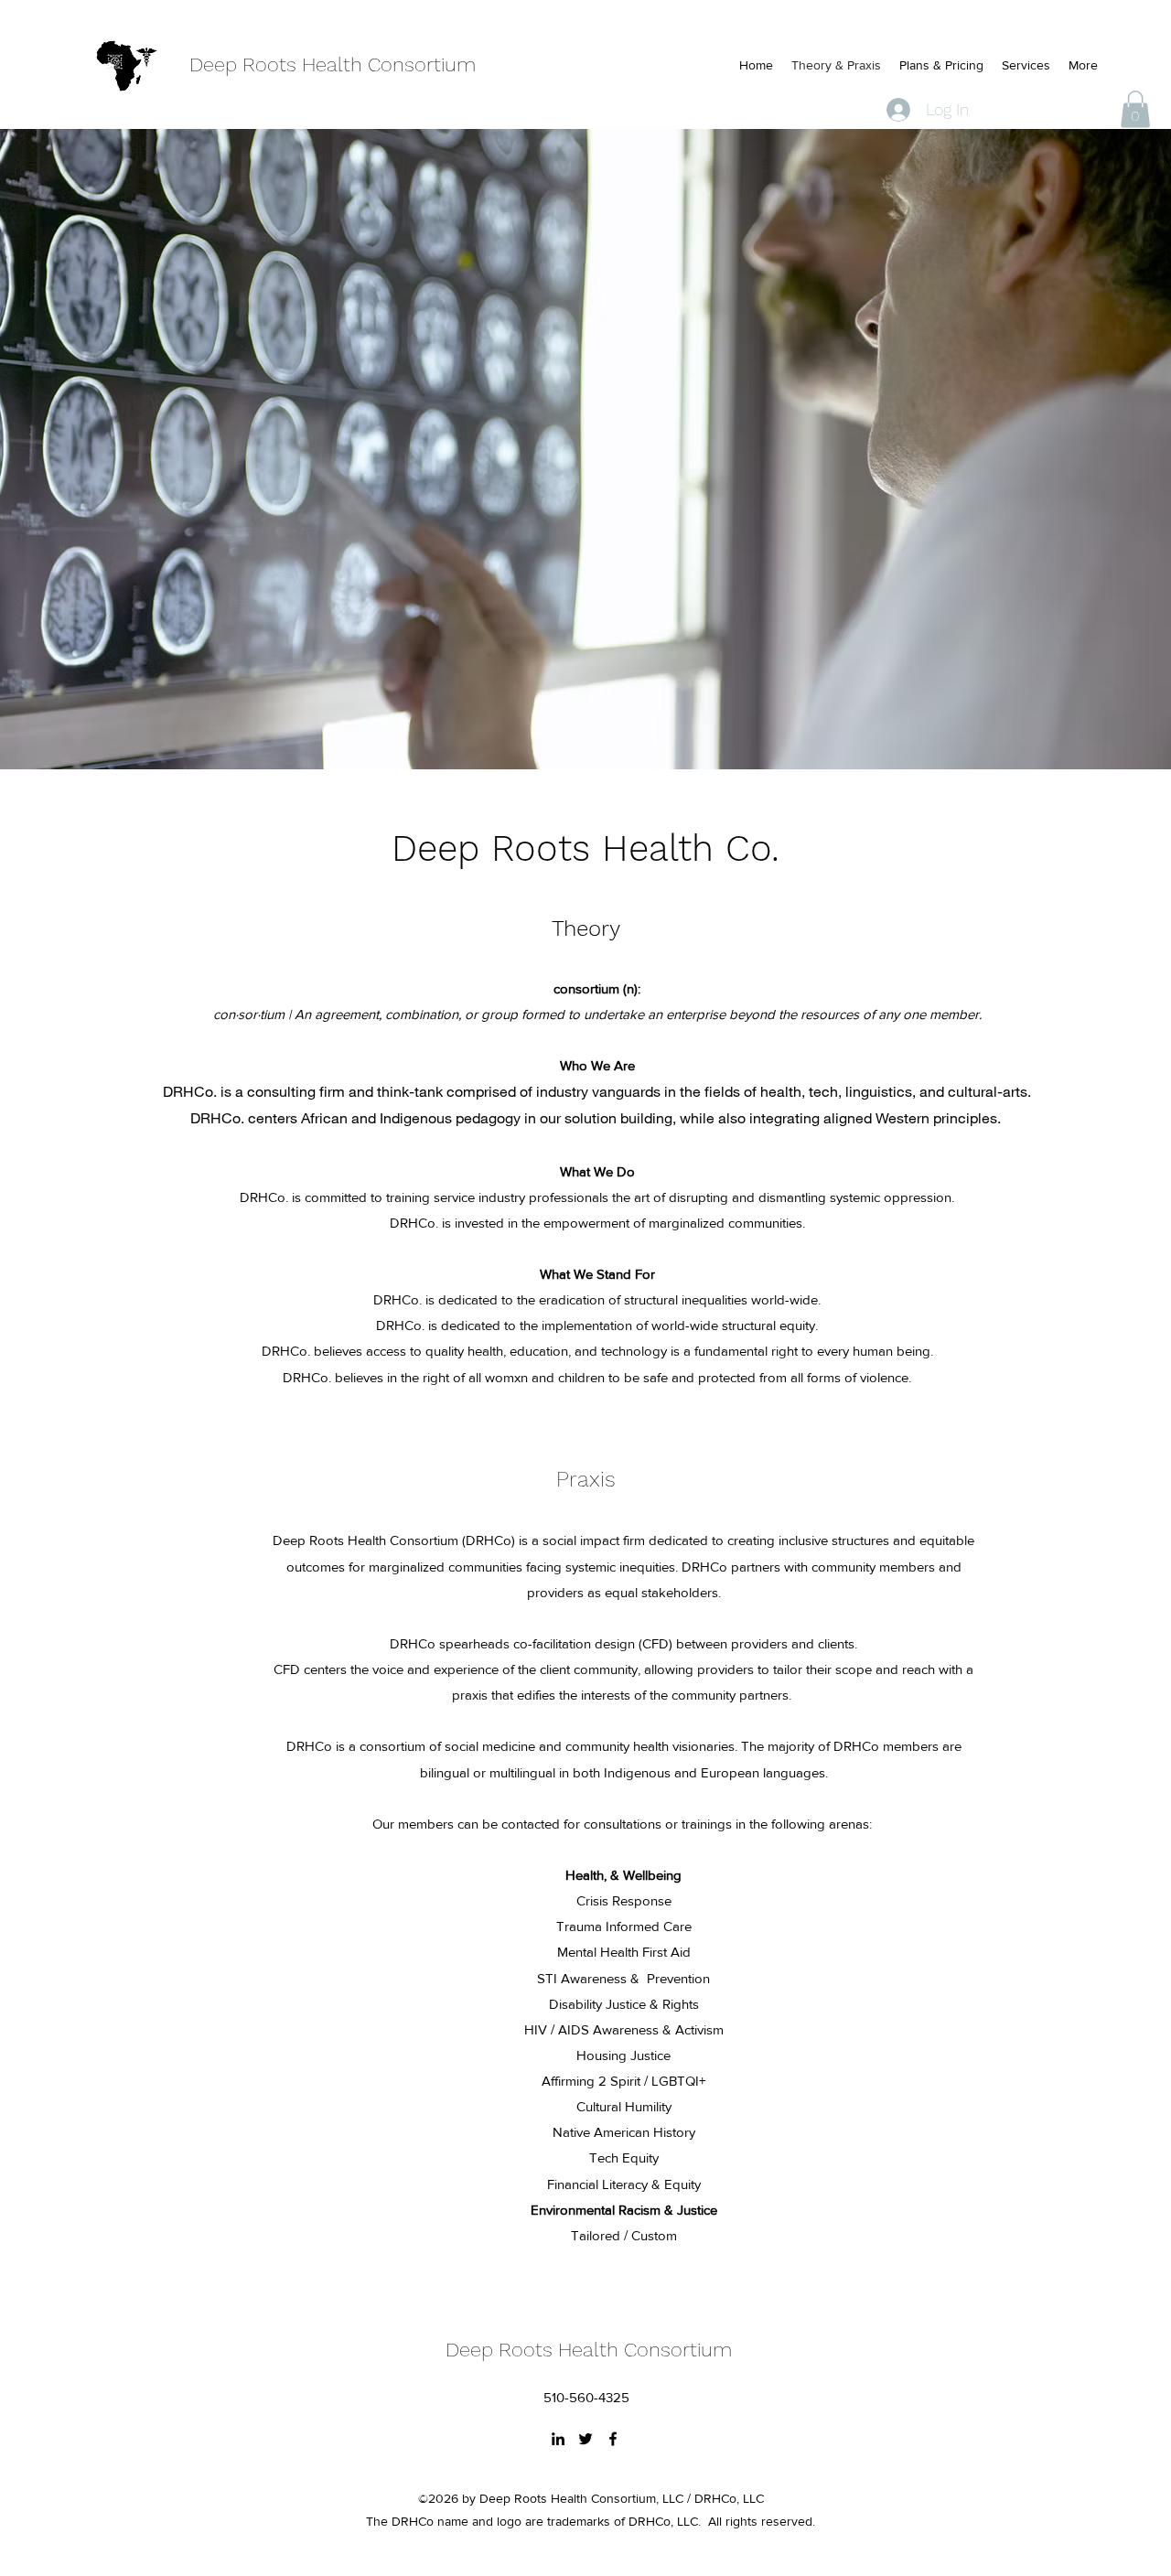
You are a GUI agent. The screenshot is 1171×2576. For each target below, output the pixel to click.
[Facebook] (613, 2439)
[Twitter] (585, 2439)
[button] (1135, 109)
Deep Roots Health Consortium (333, 64)
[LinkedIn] (558, 2439)
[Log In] (894, 110)
